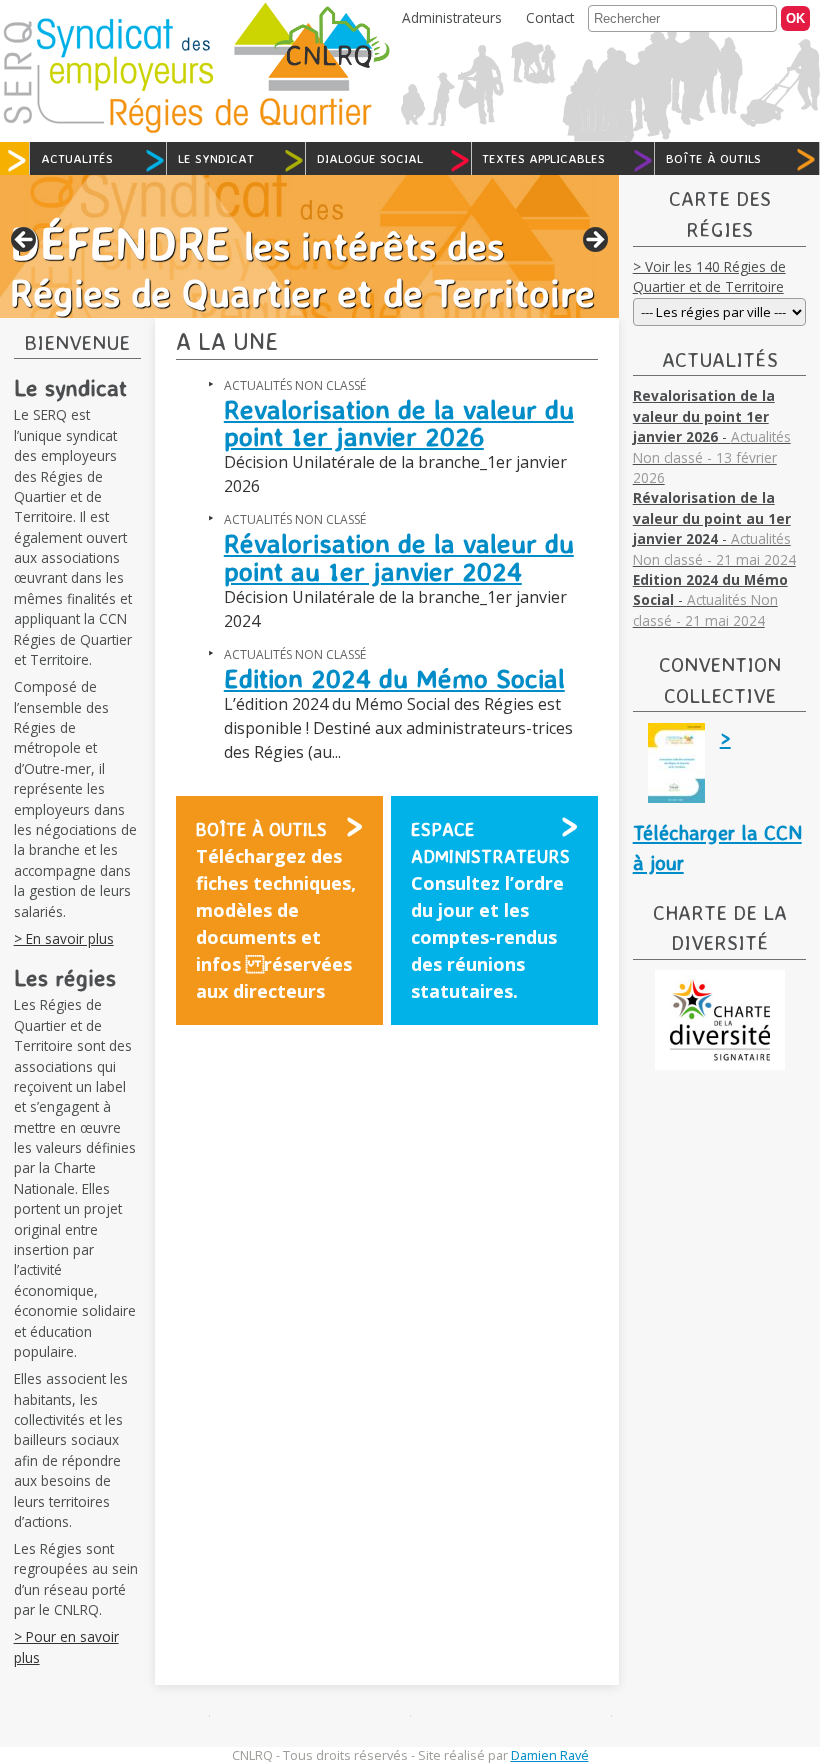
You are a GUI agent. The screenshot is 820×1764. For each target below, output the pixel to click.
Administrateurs (452, 17)
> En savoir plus (64, 938)
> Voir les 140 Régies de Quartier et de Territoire (709, 276)
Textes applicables (543, 158)
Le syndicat (216, 158)
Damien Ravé (550, 1755)
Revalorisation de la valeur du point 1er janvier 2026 (399, 422)
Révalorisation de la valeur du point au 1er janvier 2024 (399, 556)
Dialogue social (370, 158)
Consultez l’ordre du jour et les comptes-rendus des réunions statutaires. (490, 910)
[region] (309, 246)
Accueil (16, 158)
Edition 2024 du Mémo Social (394, 678)
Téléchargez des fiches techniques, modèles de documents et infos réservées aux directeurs (276, 910)
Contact (550, 17)
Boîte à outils (713, 158)
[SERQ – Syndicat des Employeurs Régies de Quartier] (187, 130)
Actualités (77, 158)
